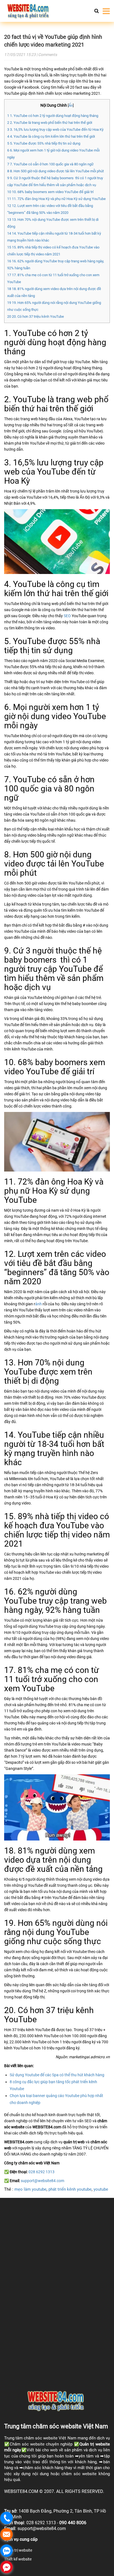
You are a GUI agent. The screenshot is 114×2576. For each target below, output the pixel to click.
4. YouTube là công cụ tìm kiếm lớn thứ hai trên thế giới (51, 136)
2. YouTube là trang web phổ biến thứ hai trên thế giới (50, 123)
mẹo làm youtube (30, 2189)
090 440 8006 (73, 2523)
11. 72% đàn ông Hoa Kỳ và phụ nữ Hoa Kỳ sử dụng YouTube (56, 199)
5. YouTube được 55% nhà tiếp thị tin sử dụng (44, 143)
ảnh (38, 1304)
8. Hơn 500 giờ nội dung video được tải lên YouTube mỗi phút (55, 171)
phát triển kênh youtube (70, 2189)
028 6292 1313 (42, 2172)
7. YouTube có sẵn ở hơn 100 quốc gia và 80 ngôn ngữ (50, 164)
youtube (101, 2189)
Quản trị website (95, 2444)
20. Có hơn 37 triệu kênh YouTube (36, 316)
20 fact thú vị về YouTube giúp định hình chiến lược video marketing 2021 (53, 41)
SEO (67, 616)
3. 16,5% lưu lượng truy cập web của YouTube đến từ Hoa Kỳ (55, 130)
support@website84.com (42, 2181)
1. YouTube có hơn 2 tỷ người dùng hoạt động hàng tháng (53, 116)
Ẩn (71, 105)
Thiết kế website (18, 2559)
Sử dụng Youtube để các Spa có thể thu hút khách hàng (57, 2075)
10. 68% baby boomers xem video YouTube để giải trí (50, 192)
